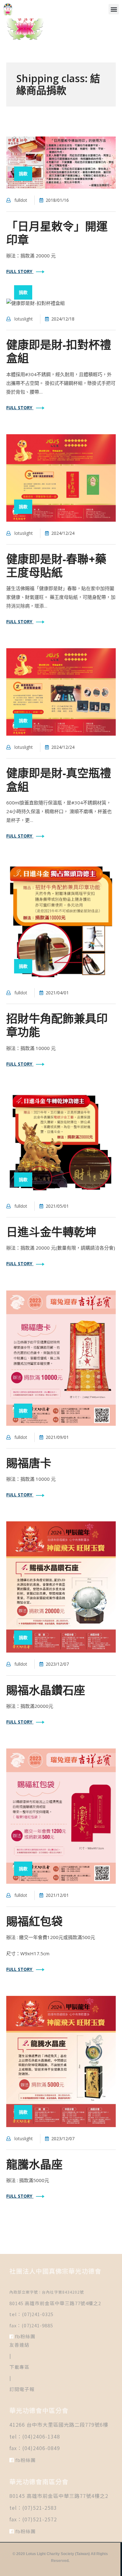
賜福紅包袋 (34, 1921)
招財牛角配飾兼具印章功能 (57, 1025)
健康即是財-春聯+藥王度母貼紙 (56, 566)
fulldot (21, 200)
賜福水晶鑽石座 (46, 1690)
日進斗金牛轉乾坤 (51, 1232)
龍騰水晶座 (34, 2164)
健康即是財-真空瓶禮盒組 (59, 780)
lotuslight (24, 319)
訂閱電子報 (22, 2389)
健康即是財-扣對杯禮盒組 (59, 351)
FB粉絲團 (25, 2336)
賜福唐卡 (29, 1463)
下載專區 (19, 2367)
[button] (114, 9)
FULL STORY (20, 271)
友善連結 (19, 2345)
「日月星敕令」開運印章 (57, 233)
